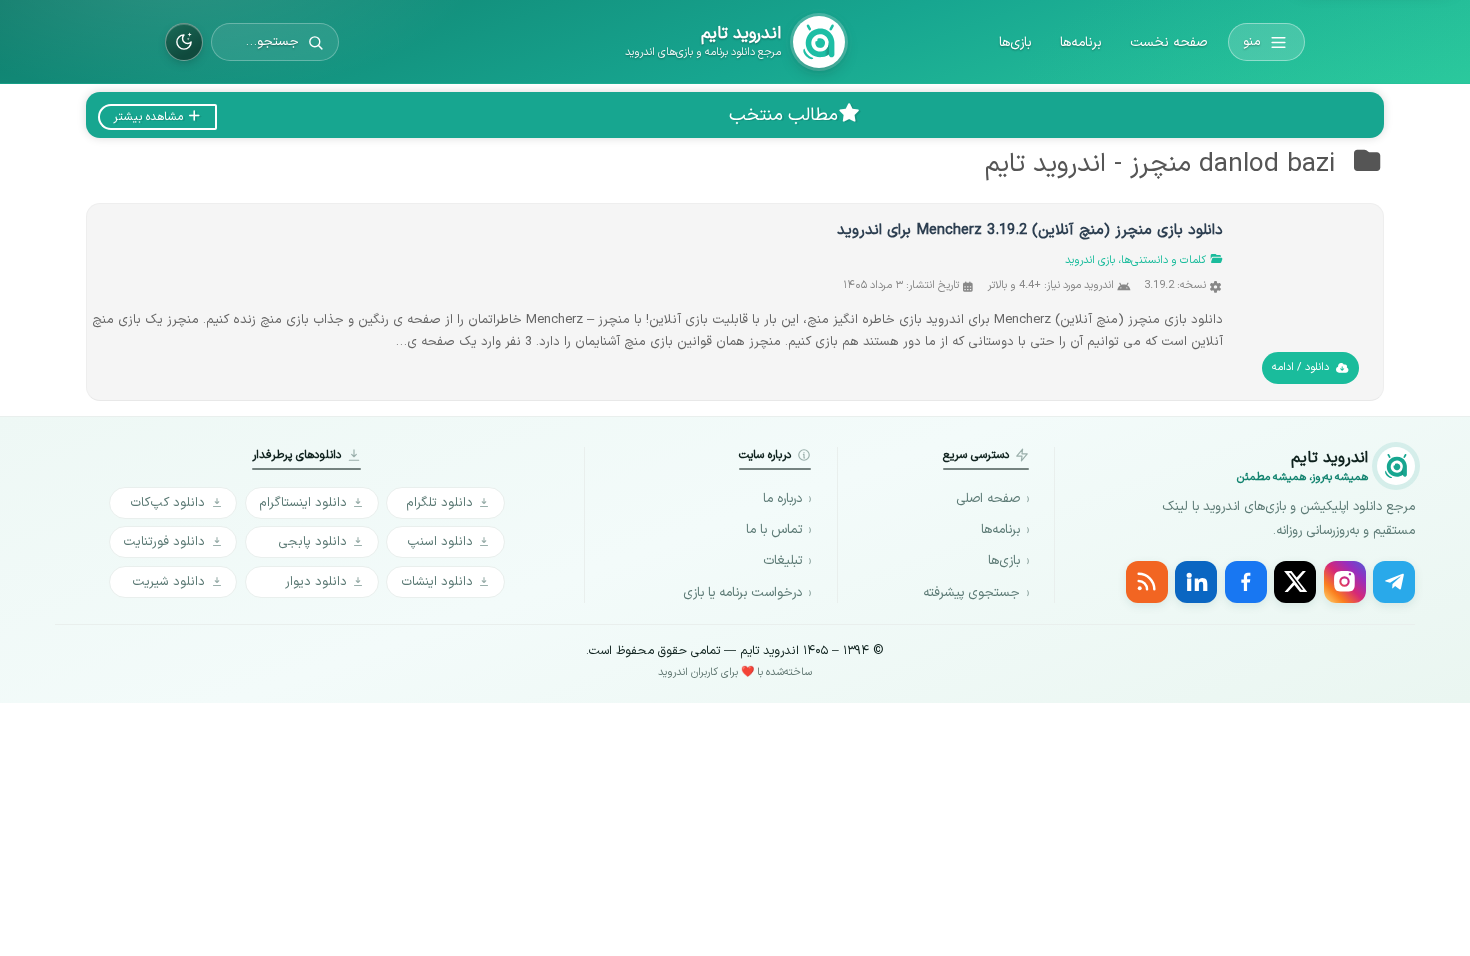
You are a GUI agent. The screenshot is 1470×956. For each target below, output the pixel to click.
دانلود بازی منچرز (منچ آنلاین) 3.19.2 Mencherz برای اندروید (1030, 230)
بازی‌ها (1015, 42)
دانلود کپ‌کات (167, 502)
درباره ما (782, 499)
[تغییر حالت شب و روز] (184, 42)
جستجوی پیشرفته (971, 593)
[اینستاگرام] (1345, 582)
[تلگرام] (1394, 582)
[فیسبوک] (1246, 582)
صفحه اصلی (988, 499)
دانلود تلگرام (439, 502)
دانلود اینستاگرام (303, 502)
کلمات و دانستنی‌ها (1163, 260)
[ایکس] (1295, 582)
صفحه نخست (1168, 42)
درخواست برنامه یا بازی (742, 593)
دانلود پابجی (312, 541)
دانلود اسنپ (440, 541)
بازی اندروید (1090, 260)
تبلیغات (782, 561)
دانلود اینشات (437, 581)
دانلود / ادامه (1300, 367)
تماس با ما (774, 530)
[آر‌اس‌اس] (1147, 582)
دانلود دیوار (316, 581)
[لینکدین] (1196, 582)
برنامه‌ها (1081, 42)
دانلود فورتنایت (164, 541)
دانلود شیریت (168, 581)
